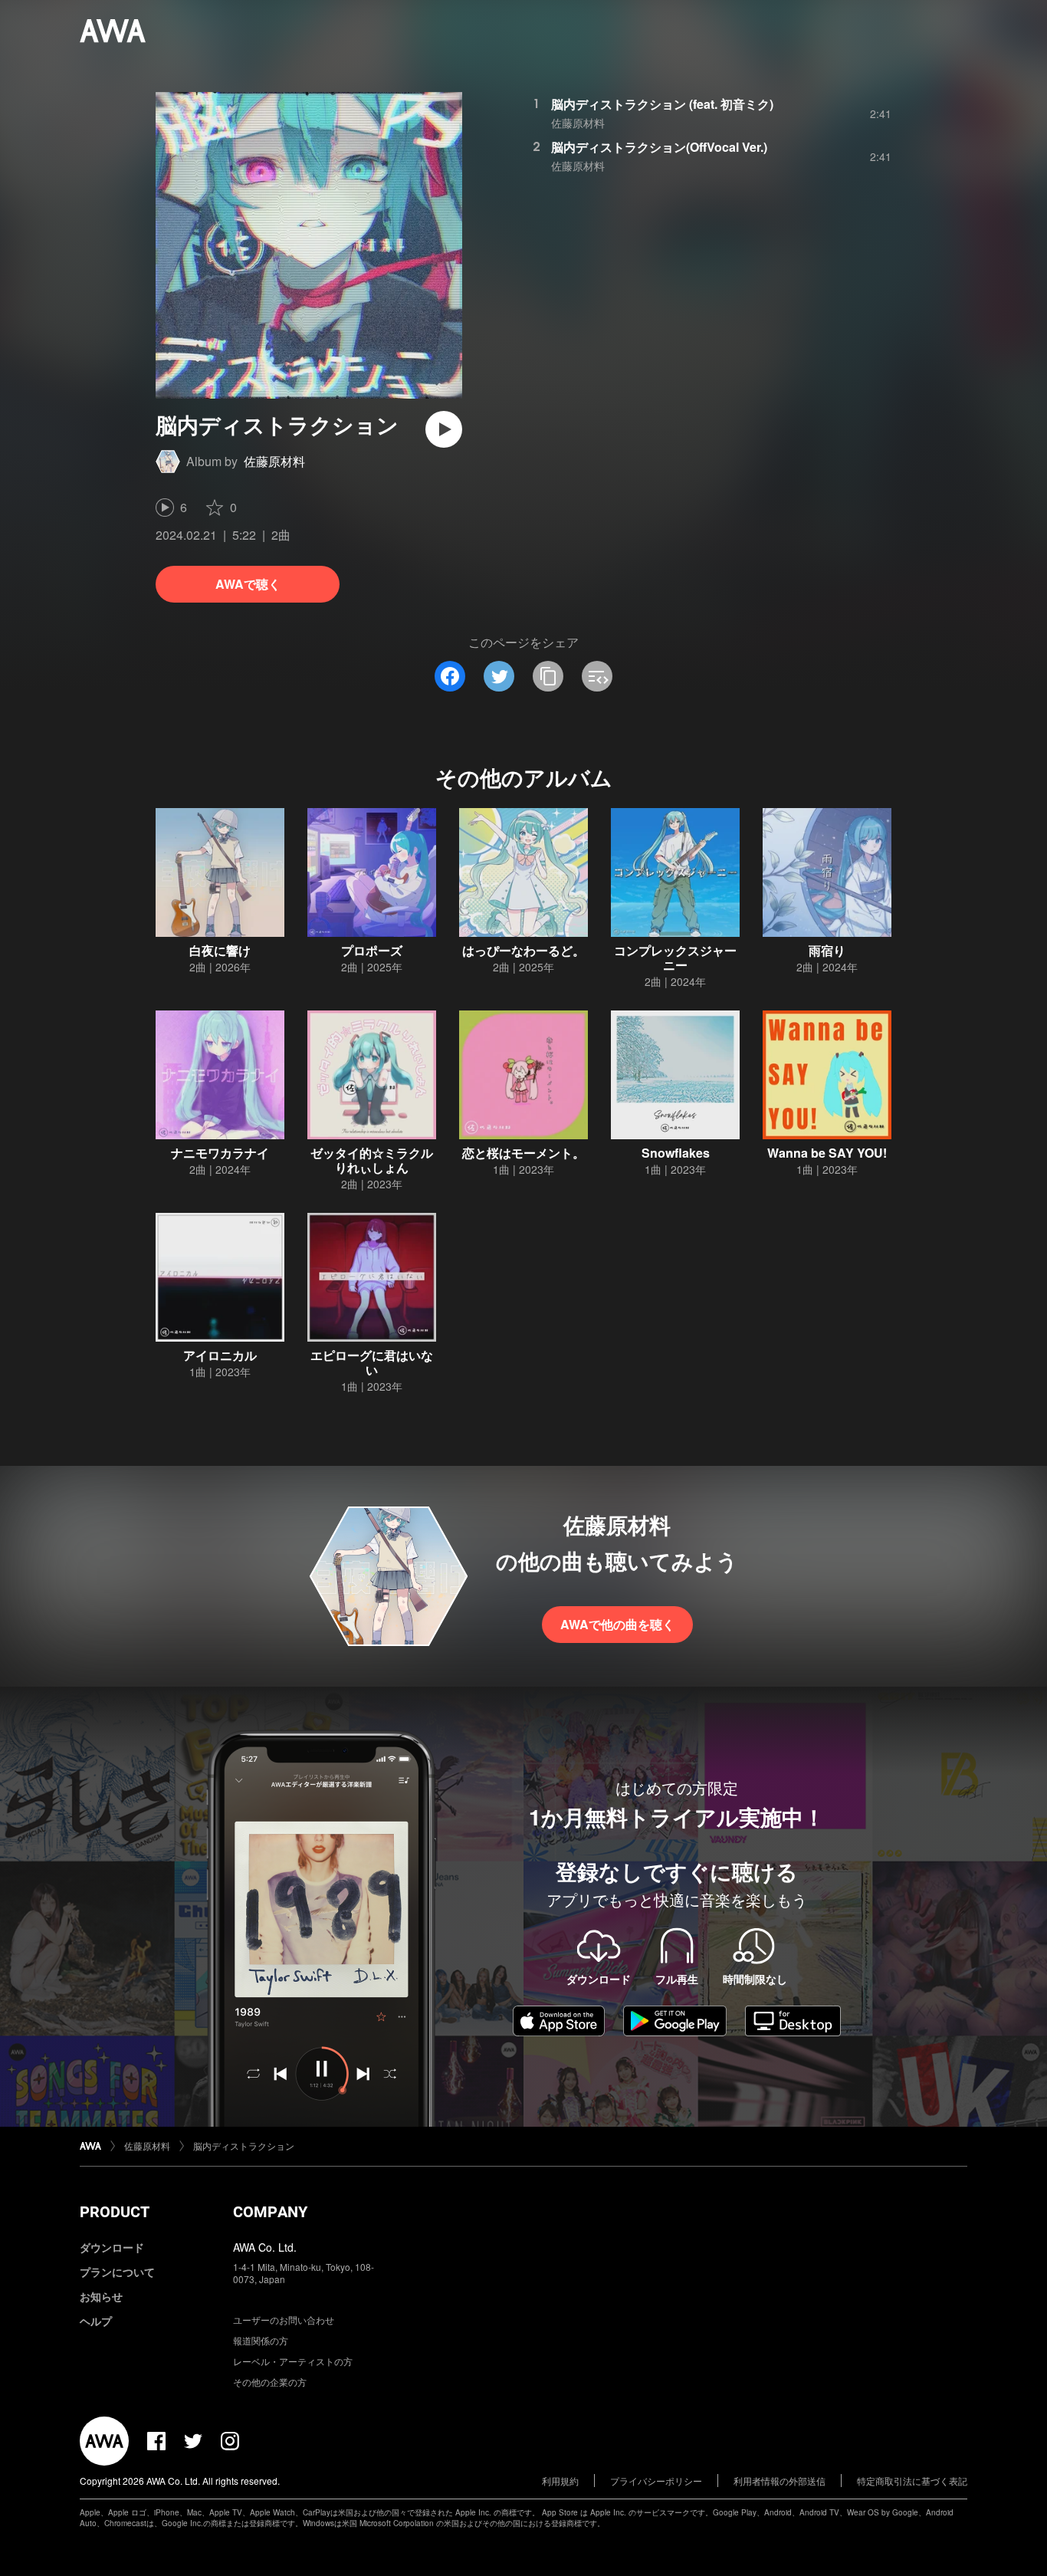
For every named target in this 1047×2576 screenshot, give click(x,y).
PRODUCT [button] (115, 2212)
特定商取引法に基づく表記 (912, 2481)
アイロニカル (220, 1355)
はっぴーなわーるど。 (523, 950)
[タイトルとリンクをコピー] (548, 676)
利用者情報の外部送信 (780, 2481)
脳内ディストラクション (244, 2146)
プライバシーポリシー (656, 2481)
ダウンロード (112, 2247)
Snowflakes (676, 1153)
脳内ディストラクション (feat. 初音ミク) (662, 104)
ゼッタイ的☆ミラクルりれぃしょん (372, 1160)
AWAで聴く (248, 584)
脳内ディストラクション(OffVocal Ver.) (659, 147)
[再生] (444, 429)
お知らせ (101, 2296)
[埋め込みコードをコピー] (597, 676)
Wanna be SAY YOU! (827, 1153)
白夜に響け (220, 950)
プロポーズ (372, 950)
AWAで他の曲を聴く (617, 1624)
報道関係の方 (261, 2340)
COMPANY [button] (270, 2212)
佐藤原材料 (274, 461)
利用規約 (560, 2481)
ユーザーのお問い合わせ (284, 2320)
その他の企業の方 (270, 2382)
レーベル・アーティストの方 (293, 2361)
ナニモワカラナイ (220, 1153)
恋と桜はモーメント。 (523, 1153)
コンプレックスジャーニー (675, 958)
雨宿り (827, 950)
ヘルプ (96, 2321)
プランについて (117, 2272)
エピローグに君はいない (372, 1362)
